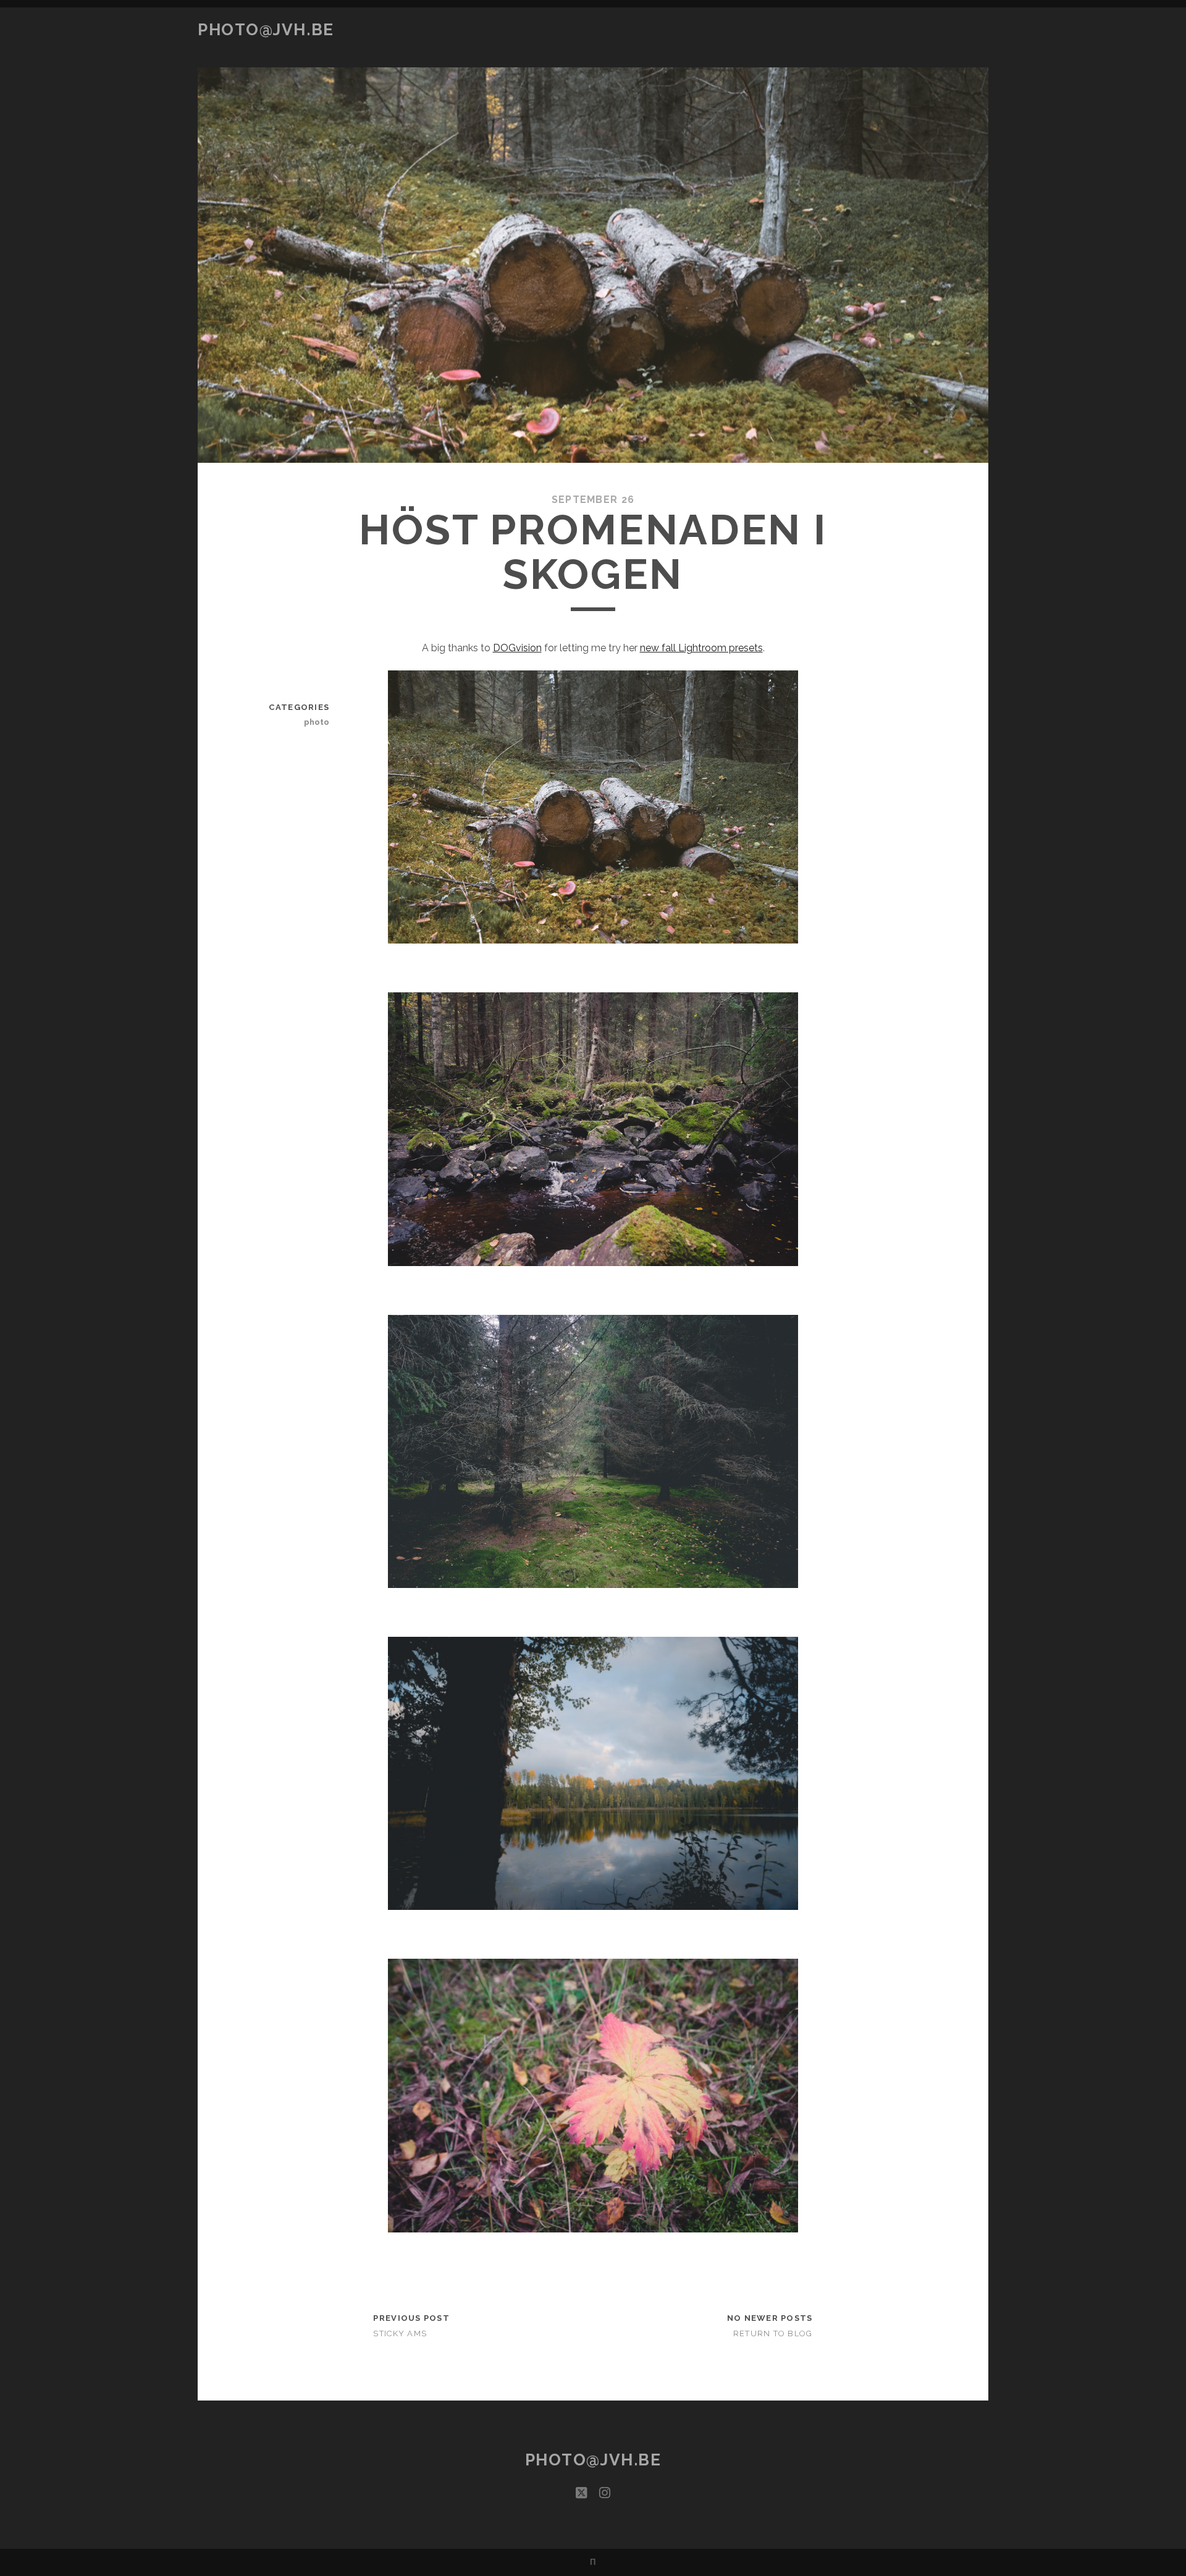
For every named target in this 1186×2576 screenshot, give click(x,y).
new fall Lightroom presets (701, 648)
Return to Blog (773, 2333)
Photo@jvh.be (266, 30)
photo (317, 722)
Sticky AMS (400, 2333)
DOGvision (517, 648)
